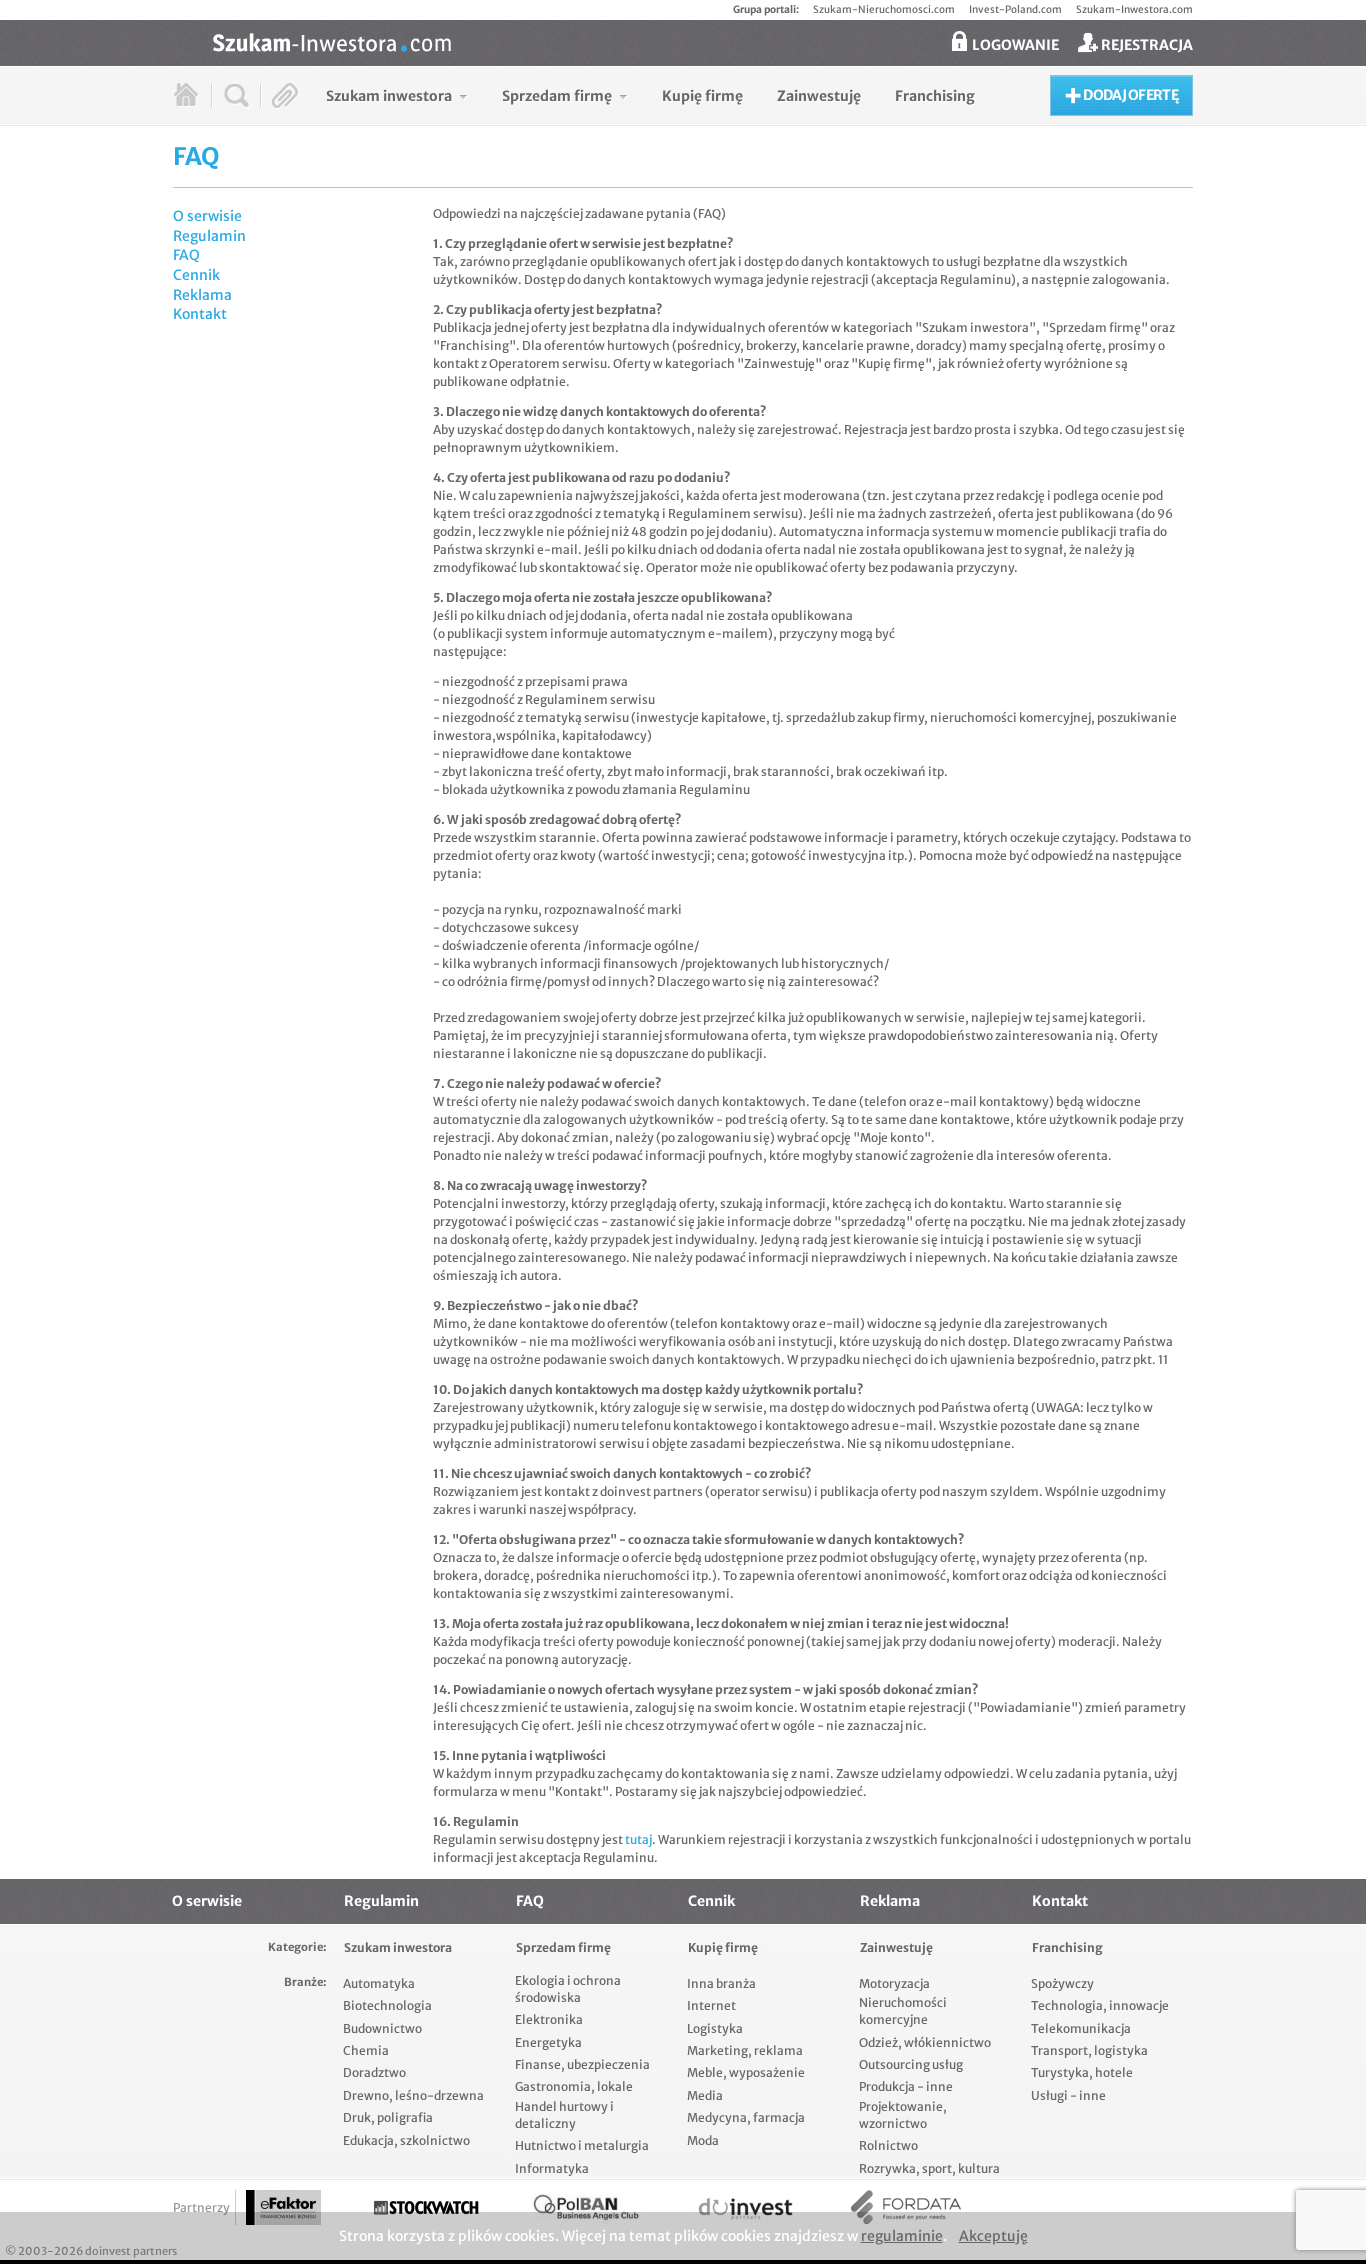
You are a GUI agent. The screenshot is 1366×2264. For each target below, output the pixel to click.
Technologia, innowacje (1100, 2005)
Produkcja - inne (906, 2086)
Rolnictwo (888, 2145)
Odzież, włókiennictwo (925, 2042)
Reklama (202, 295)
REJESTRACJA (1145, 45)
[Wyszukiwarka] (236, 95)
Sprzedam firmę (563, 1947)
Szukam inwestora (398, 1947)
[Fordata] (906, 2207)
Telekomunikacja (1081, 2028)
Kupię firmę (723, 1947)
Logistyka (715, 2028)
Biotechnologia (387, 2005)
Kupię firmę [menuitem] (702, 96)
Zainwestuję (896, 1947)
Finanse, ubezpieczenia (582, 2064)
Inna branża (721, 1983)
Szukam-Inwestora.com (1134, 9)
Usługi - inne (1068, 2095)
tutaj (638, 1839)
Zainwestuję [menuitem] (819, 96)
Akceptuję (993, 2236)
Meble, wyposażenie (746, 2072)
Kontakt (200, 314)
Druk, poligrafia (388, 2117)
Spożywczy (1062, 1983)
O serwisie (207, 216)
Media (705, 2095)
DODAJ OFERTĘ (1129, 95)
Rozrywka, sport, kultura (929, 2168)
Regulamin (209, 236)
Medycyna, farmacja (746, 2117)
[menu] (650, 95)
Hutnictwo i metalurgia (582, 2145)
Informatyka (552, 2168)
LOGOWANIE (1014, 45)
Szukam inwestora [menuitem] (389, 96)
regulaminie (902, 2236)
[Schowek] (285, 95)
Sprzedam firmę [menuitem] (557, 96)
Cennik (196, 275)
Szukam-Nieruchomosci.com (884, 9)
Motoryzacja (894, 1983)
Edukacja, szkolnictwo (406, 2140)
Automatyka (379, 1983)
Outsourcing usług (911, 2064)
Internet (711, 2005)
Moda (703, 2140)
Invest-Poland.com (1015, 9)
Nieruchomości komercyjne (903, 2011)
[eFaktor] (283, 2208)
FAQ (186, 255)
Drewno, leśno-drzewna (413, 2095)
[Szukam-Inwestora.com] (703, 41)
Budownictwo (382, 2028)
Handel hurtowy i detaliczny (564, 2115)
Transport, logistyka (1089, 2050)
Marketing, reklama (745, 2050)
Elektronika (549, 2019)
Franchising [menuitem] (935, 96)
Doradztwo (374, 2072)
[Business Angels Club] (586, 2207)
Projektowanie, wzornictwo (903, 2115)
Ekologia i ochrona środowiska (568, 1989)
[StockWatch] (426, 2207)
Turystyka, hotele (1082, 2072)
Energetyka (548, 2042)
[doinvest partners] (746, 2207)
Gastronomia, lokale (574, 2086)
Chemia (366, 2050)
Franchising (1067, 1947)
